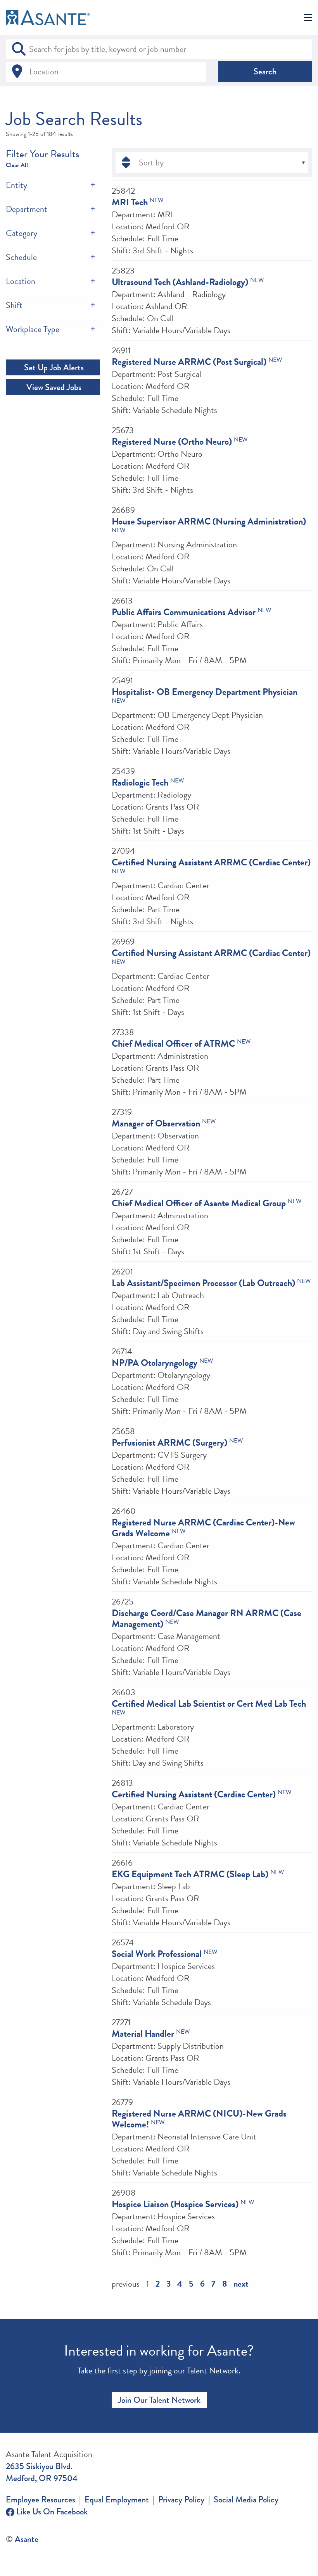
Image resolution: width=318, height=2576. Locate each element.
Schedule (21, 257)
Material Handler (143, 2034)
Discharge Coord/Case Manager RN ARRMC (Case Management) (207, 1618)
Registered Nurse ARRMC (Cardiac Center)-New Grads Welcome (203, 1528)
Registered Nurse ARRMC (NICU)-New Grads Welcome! (199, 2119)
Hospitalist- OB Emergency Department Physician (205, 692)
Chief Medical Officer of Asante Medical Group (199, 1203)
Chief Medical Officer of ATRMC (173, 1044)
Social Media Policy (246, 2499)
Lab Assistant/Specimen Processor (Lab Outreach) (203, 1283)
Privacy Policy (181, 2499)
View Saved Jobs (53, 387)
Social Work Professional (157, 1954)
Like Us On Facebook (51, 2512)
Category (22, 233)
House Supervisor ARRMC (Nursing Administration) (209, 521)
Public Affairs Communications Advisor (184, 612)
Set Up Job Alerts (53, 367)
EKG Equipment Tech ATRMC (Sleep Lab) (190, 1874)
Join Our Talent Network (159, 2400)
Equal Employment (117, 2499)
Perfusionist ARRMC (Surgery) (169, 1443)
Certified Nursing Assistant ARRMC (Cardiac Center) (211, 862)
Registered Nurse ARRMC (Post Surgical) (189, 362)
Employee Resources (41, 2499)
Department (27, 209)
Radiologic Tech (140, 782)
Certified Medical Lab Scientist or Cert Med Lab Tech (209, 1704)
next (241, 2284)
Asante (27, 2539)
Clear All (17, 165)
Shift (14, 305)
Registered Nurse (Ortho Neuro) (172, 442)
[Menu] (308, 18)
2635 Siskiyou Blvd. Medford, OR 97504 (42, 2472)
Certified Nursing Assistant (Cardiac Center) (194, 1794)
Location (21, 281)
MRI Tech (130, 202)
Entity (16, 185)
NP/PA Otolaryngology (155, 1363)
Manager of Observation (156, 1123)
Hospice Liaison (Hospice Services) (175, 2204)
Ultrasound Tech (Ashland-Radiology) (180, 282)
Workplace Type (33, 329)
